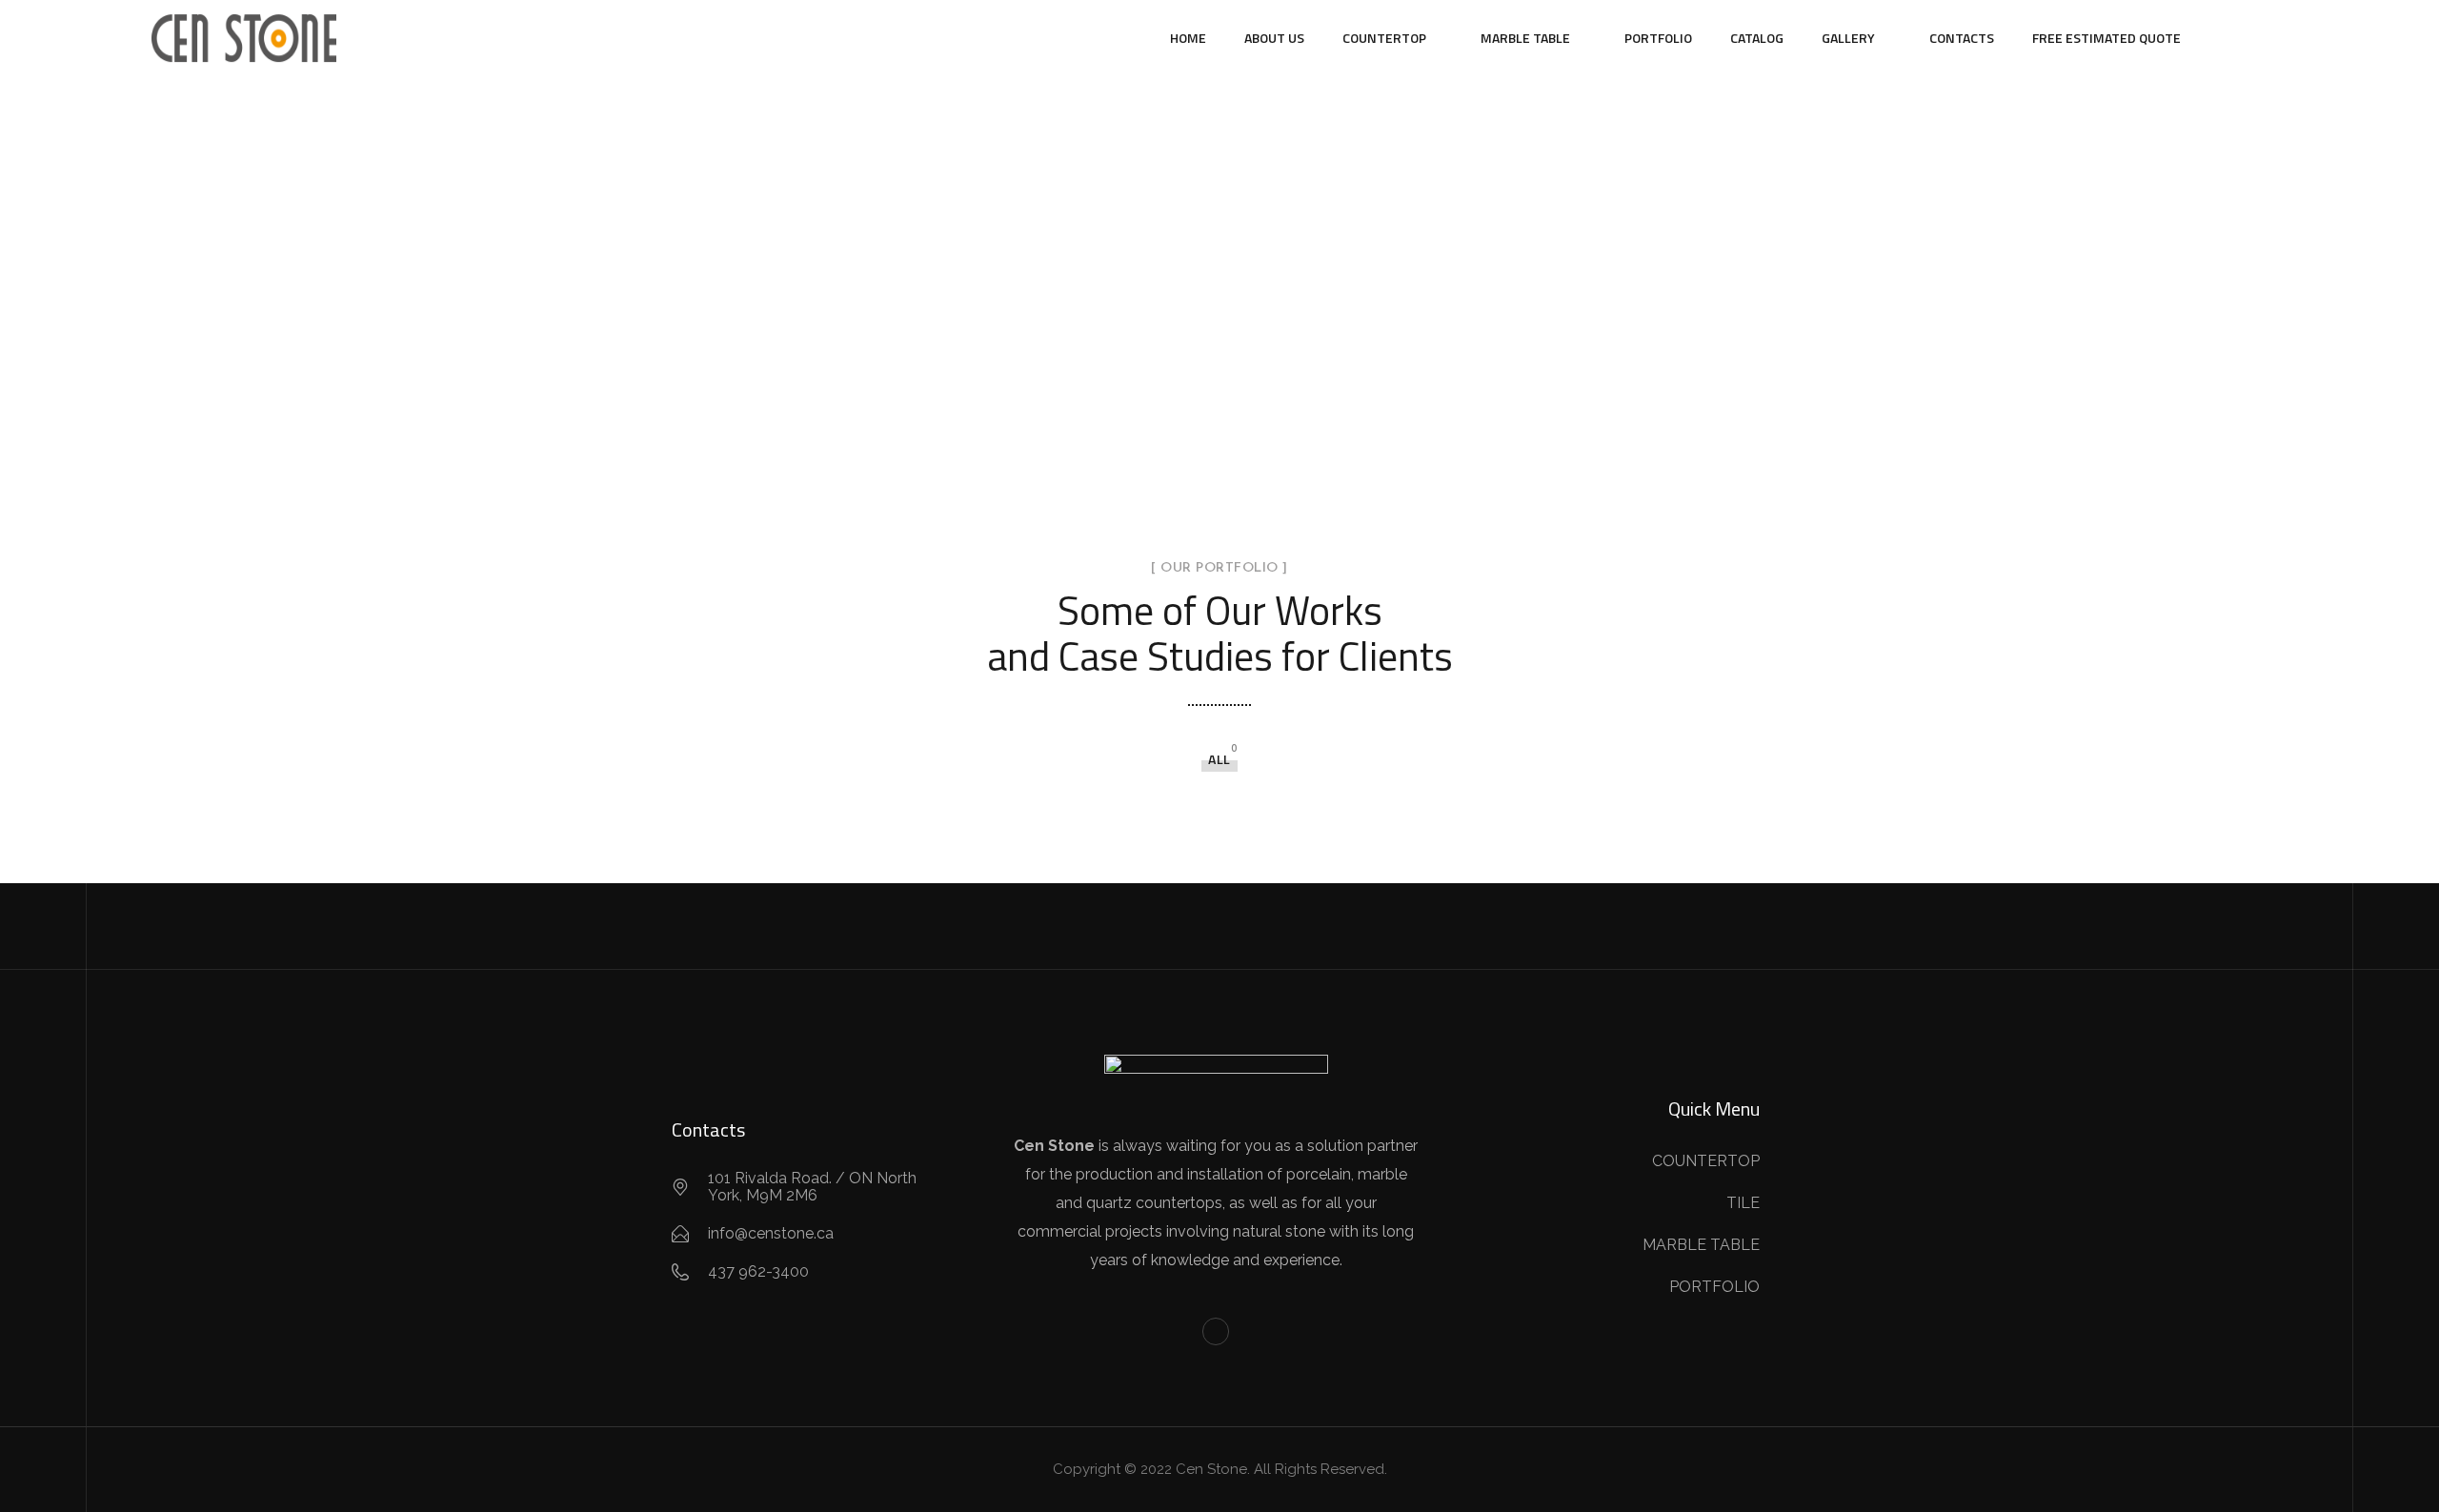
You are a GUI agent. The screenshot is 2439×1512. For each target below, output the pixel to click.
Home (1188, 38)
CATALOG (1757, 38)
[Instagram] (1216, 1331)
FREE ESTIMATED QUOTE (2106, 38)
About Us (1274, 38)
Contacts (1962, 38)
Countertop (1384, 38)
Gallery (1848, 38)
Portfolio (1658, 38)
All (1219, 759)
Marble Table (1525, 38)
